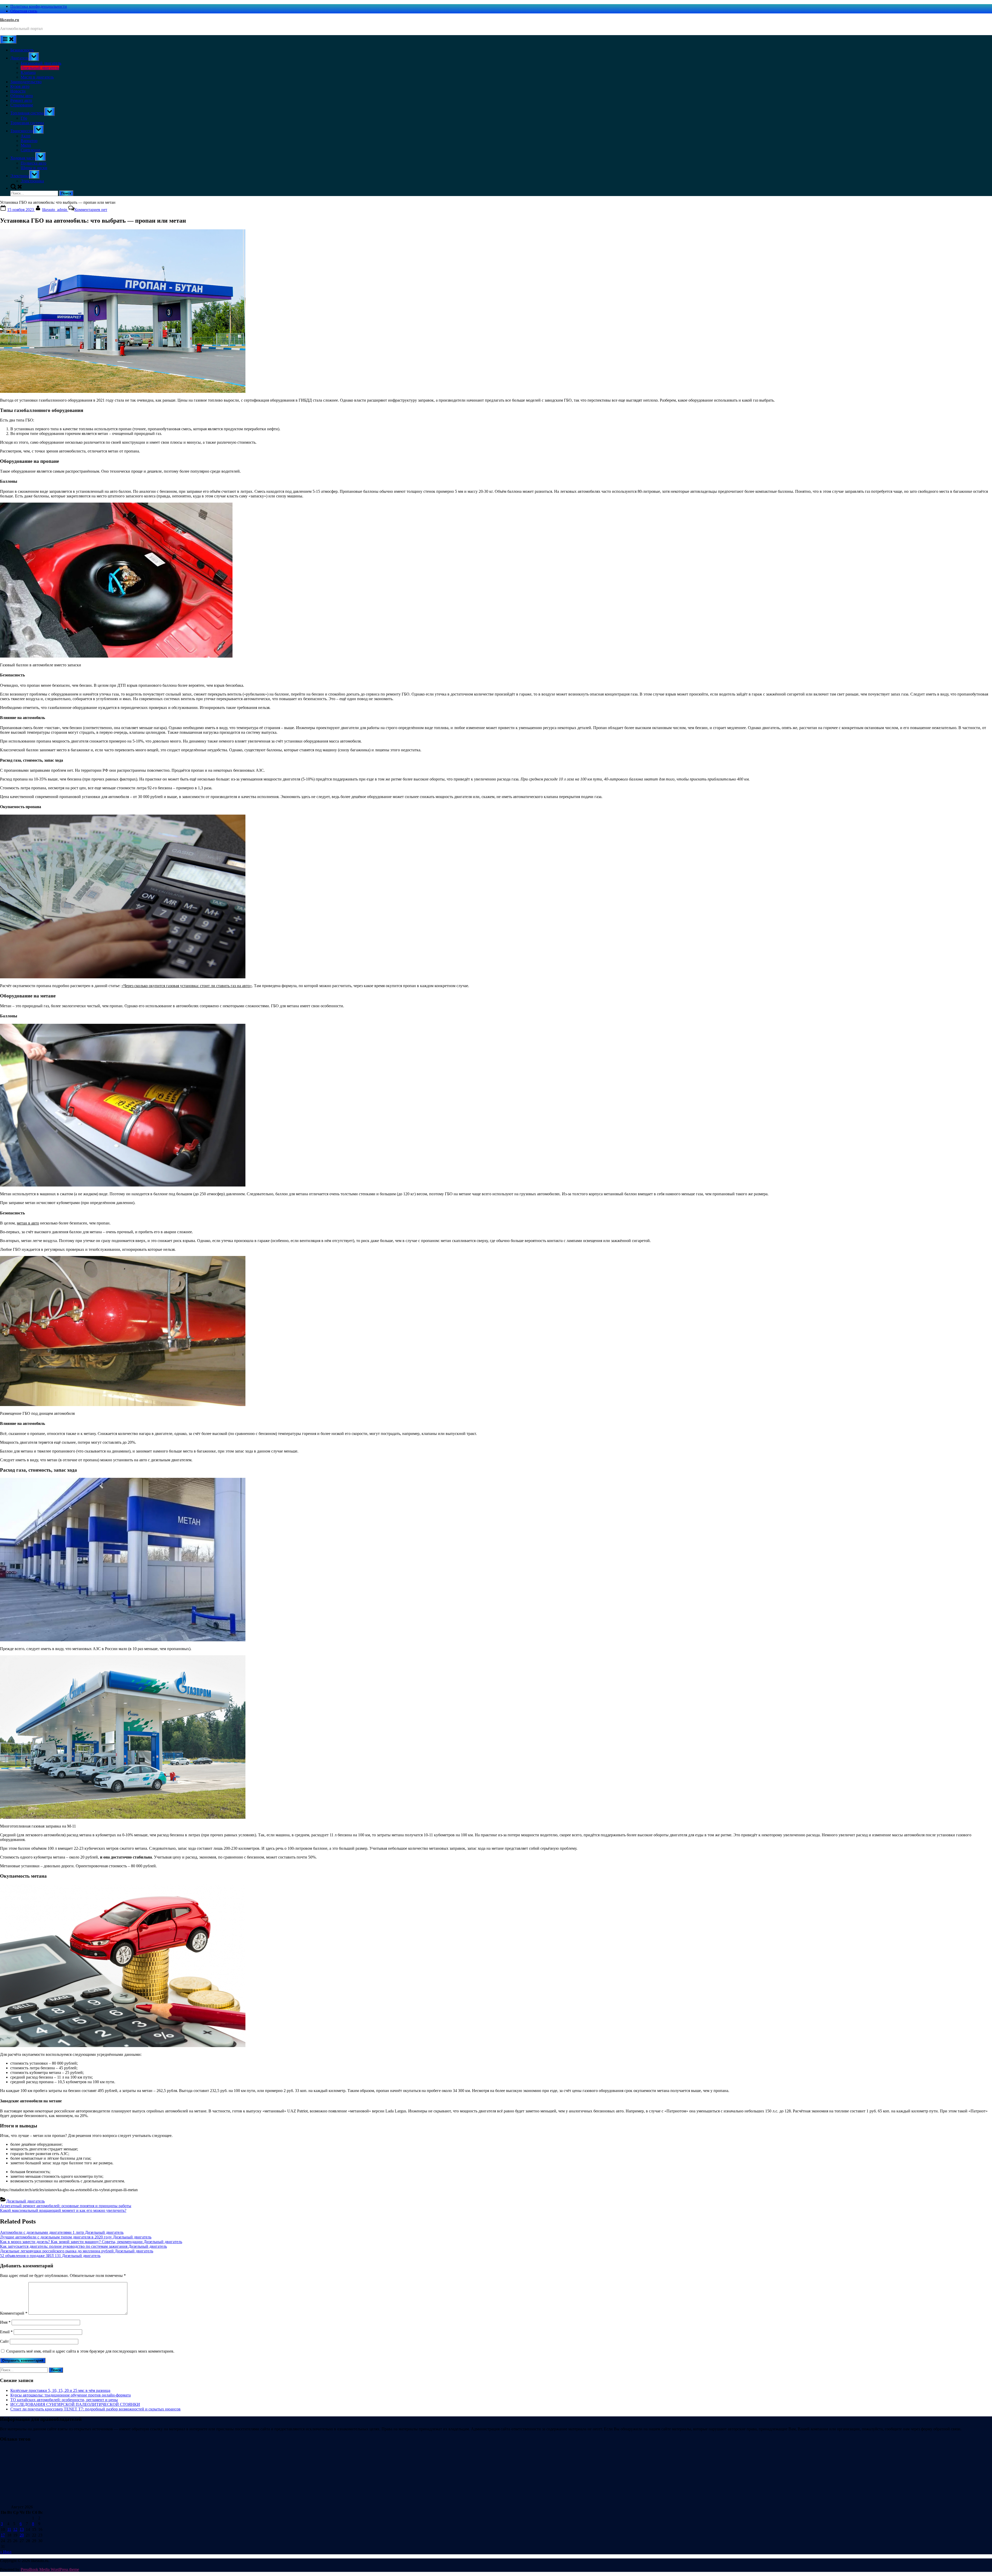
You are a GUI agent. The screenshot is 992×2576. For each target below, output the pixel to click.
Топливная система (27, 113)
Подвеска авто (33, 163)
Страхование (22, 105)
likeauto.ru (10, 20)
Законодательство (26, 82)
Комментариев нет (91, 210)
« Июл (6, 2552)
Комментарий (14, 2313)
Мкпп (26, 145)
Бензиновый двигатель (41, 63)
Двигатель (20, 58)
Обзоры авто (22, 96)
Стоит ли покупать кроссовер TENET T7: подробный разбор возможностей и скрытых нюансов (95, 2409)
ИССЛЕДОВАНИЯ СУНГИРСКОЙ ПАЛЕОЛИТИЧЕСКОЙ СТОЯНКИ (75, 2404)
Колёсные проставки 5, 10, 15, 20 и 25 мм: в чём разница (60, 2390)
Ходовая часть (23, 158)
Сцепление (30, 150)
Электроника (32, 181)
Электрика (20, 176)
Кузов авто (20, 86)
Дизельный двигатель (40, 68)
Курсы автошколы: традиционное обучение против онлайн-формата (71, 2395)
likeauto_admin (55, 210)
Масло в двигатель (37, 77)
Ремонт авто (21, 100)
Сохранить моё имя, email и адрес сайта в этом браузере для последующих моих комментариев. (90, 2351)
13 (22, 2529)
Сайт (4, 2341)
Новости (18, 91)
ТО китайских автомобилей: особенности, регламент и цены (64, 2400)
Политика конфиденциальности (39, 6)
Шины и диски (34, 168)
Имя (5, 2322)
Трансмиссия (22, 131)
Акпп (26, 136)
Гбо (24, 118)
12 (15, 2529)
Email (6, 2332)
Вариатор (29, 141)
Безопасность (22, 50)
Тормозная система (27, 123)
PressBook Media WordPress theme (50, 2569)
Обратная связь (24, 11)
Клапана (28, 72)
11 (9, 2529)
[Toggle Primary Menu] (8, 39)
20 (22, 2535)
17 (3, 2535)
